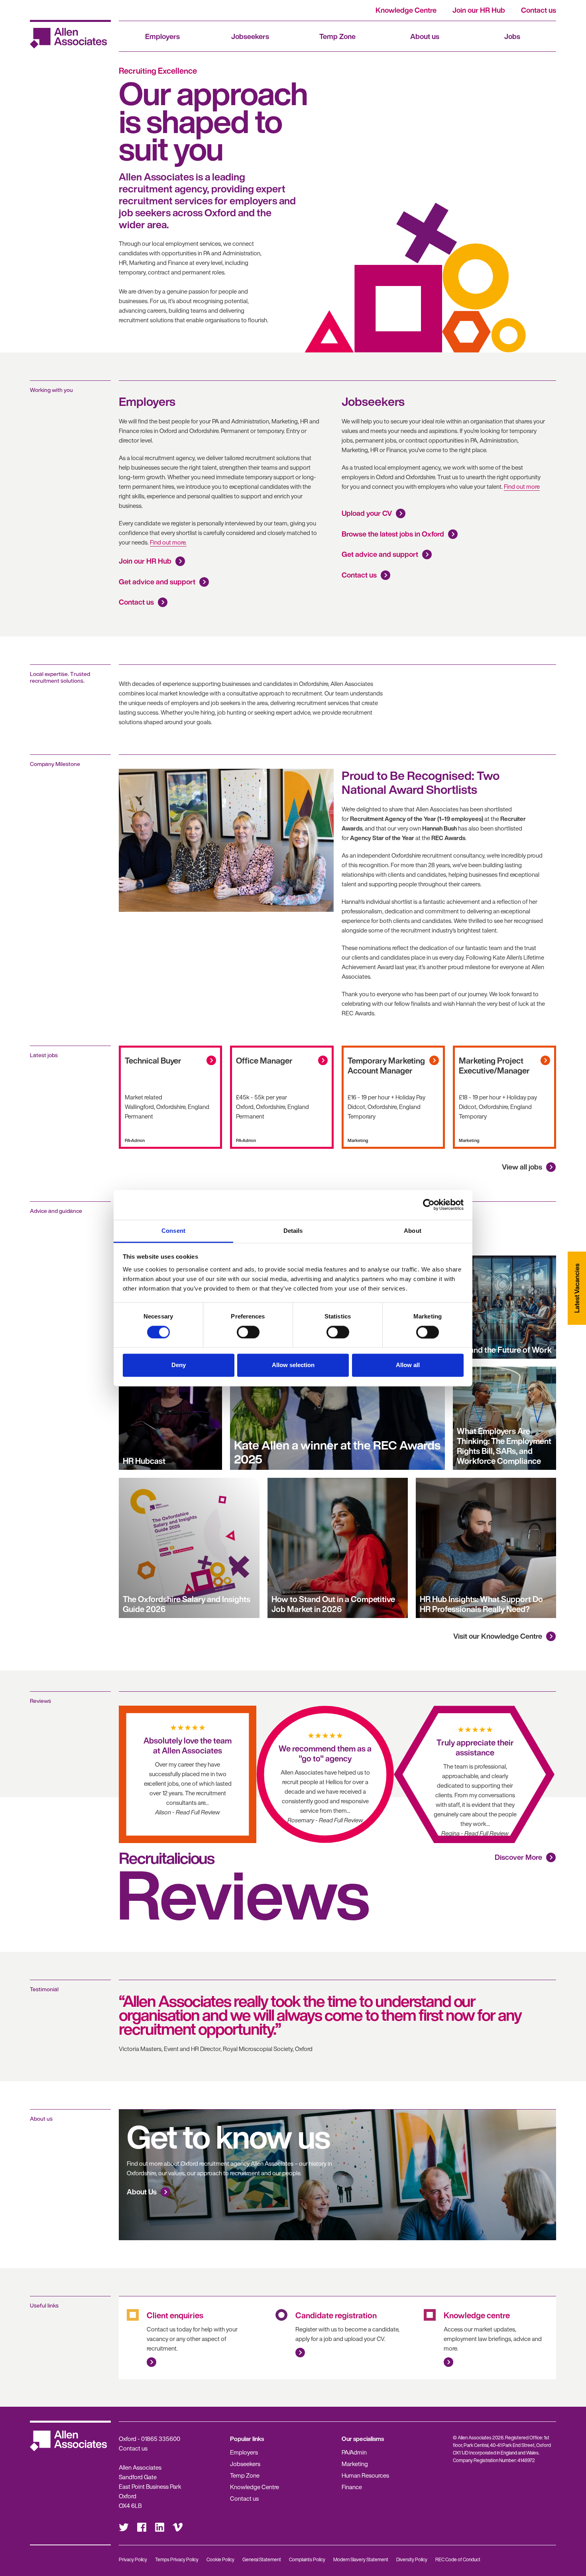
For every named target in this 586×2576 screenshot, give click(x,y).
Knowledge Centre (406, 10)
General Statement (262, 2559)
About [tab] (413, 1231)
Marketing (355, 2464)
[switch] (248, 1332)
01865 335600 (161, 2439)
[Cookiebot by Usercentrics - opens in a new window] (429, 1205)
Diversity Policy (412, 2559)
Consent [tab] (173, 1231)
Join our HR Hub (479, 10)
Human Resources (365, 2475)
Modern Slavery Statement (361, 2559)
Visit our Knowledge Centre (498, 1636)
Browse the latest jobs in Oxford (393, 534)
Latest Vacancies (577, 1288)
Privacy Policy (133, 2559)
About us (425, 36)
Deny (179, 1365)
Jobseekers (250, 36)
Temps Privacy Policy (177, 2559)
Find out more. (168, 542)
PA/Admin (354, 2452)
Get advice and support (157, 582)
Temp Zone (337, 36)
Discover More (518, 1857)
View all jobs (522, 1167)
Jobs (512, 36)
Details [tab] (293, 1231)
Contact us (539, 10)
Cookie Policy (220, 2559)
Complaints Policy (307, 2559)
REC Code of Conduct (458, 2559)
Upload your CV (367, 513)
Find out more (522, 486)
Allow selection (293, 1365)
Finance (352, 2487)
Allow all (408, 1365)
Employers (162, 36)
